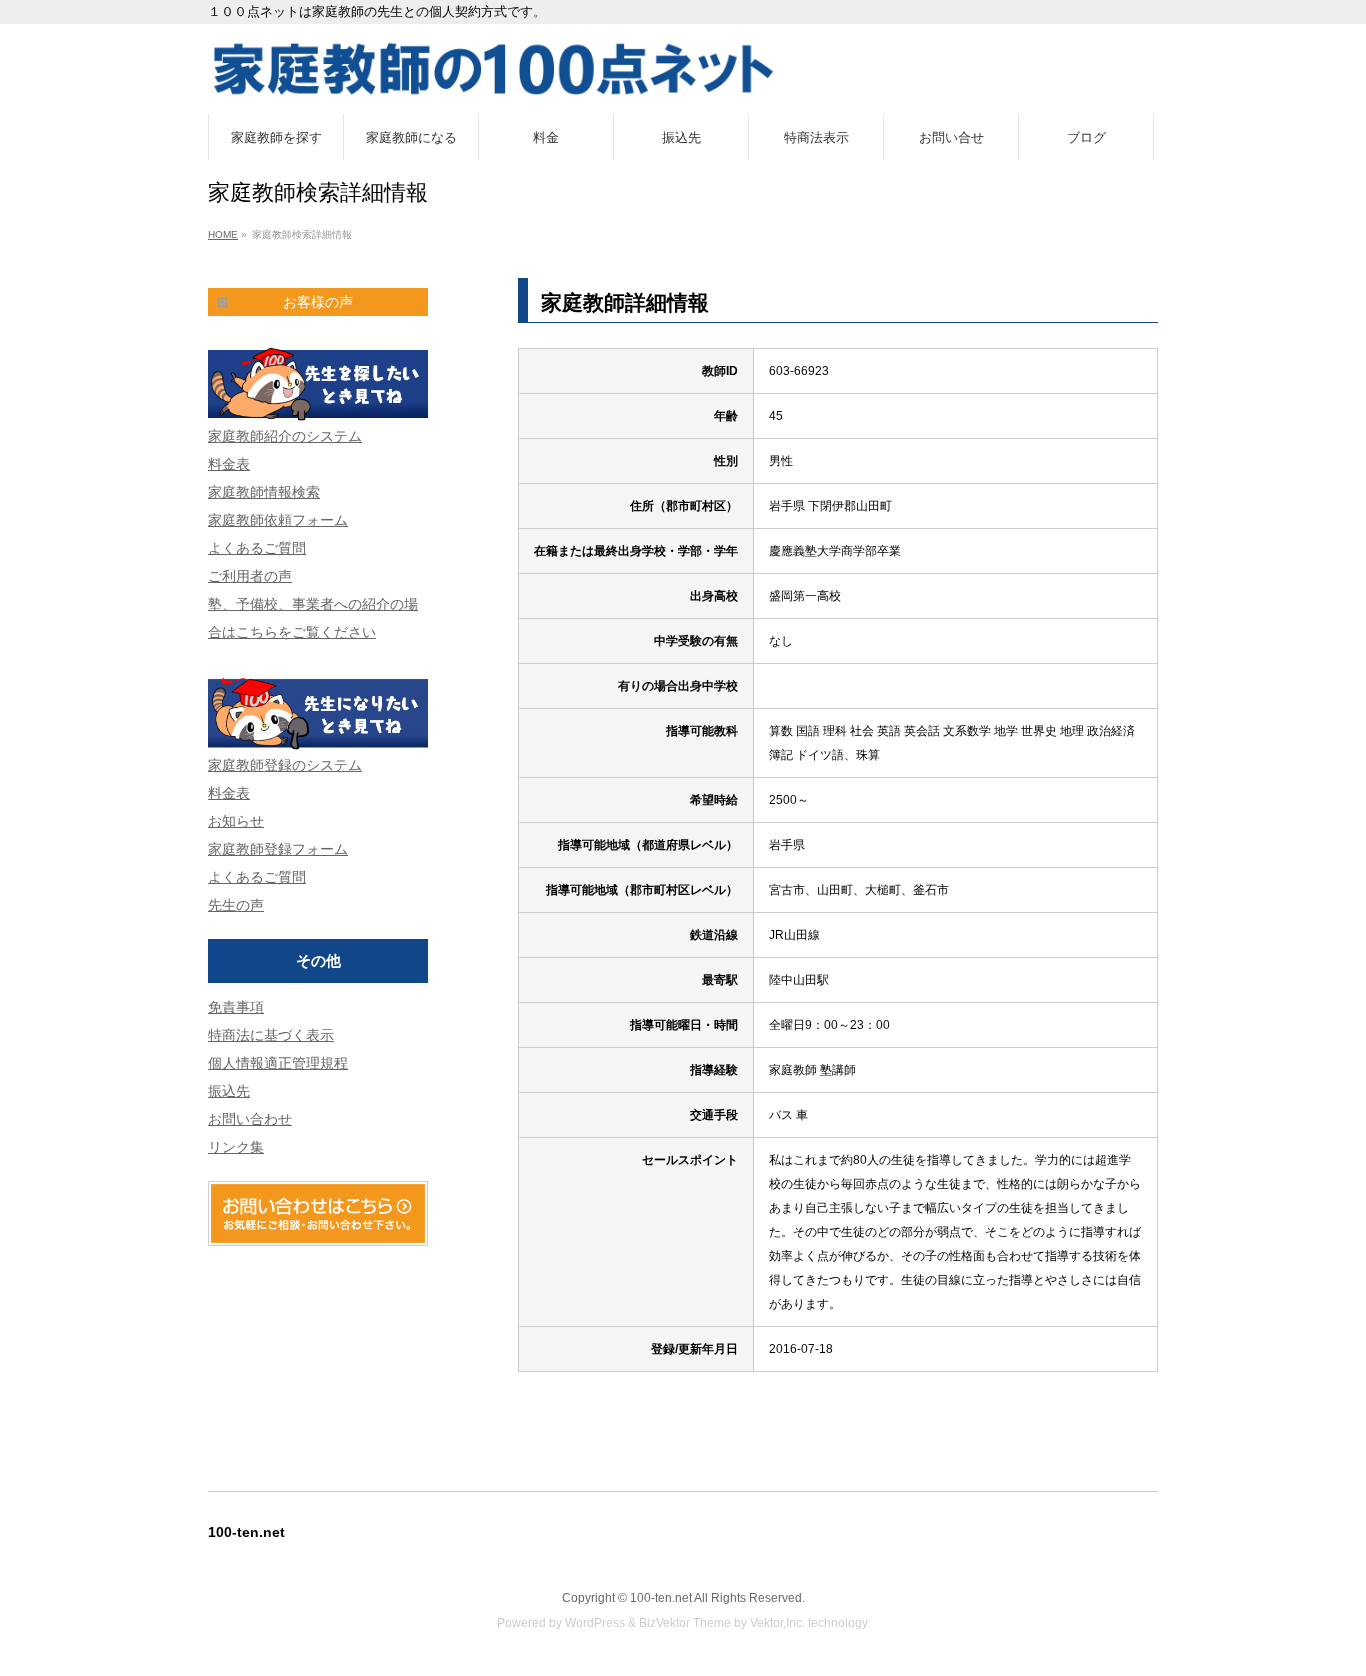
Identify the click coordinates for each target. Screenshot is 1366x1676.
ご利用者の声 (250, 576)
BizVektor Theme (685, 1623)
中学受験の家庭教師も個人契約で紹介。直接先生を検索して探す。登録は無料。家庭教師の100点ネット (683, 69)
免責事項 (236, 1007)
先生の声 (236, 905)
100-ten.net (661, 1598)
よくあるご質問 (257, 548)
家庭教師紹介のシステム (285, 436)
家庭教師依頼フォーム (278, 520)
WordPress (595, 1623)
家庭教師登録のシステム (285, 765)
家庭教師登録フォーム (278, 849)
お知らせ (236, 821)
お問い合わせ (250, 1119)
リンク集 (236, 1147)
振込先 (229, 1091)
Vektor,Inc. (777, 1623)
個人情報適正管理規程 (278, 1063)
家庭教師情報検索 (264, 492)
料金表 (229, 464)
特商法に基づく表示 (271, 1035)
